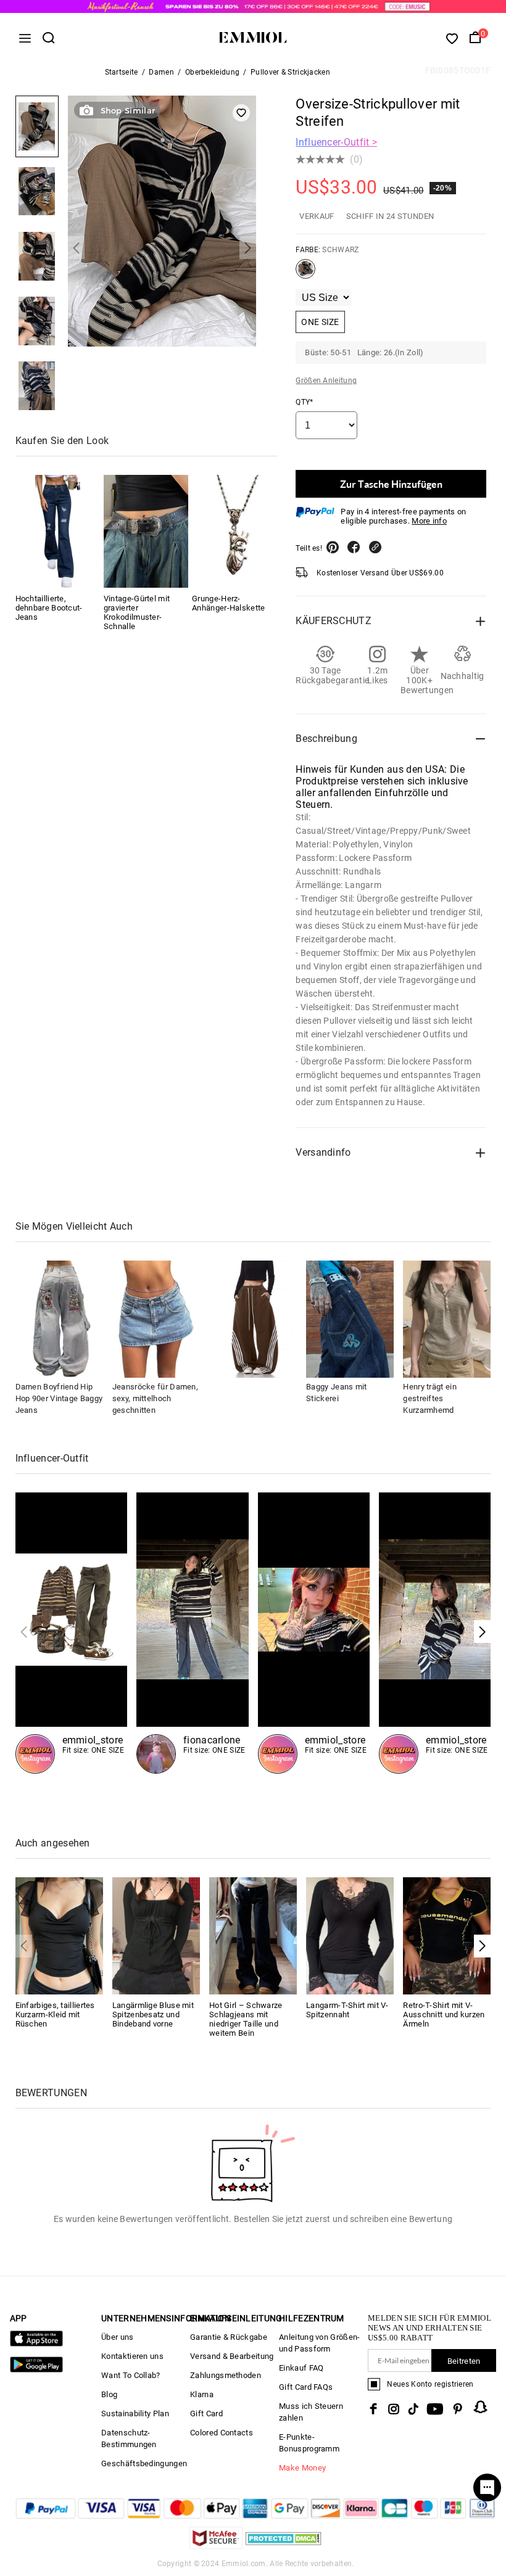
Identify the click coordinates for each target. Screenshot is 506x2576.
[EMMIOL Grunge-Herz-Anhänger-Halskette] (234, 531)
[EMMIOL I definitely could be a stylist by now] (72, 1633)
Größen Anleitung (326, 381)
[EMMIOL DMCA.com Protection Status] (284, 2545)
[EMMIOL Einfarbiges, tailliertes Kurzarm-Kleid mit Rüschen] (59, 1935)
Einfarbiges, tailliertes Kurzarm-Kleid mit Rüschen (55, 2014)
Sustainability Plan (135, 2413)
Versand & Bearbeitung (232, 2356)
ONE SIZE (320, 322)
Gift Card (206, 2413)
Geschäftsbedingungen (144, 2463)
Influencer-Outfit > (336, 142)
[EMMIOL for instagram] (394, 2409)
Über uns (117, 2337)
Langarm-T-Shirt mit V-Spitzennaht (347, 2010)
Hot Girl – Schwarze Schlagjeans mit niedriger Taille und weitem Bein (246, 2019)
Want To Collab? (131, 2375)
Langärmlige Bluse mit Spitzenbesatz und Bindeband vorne (153, 2014)
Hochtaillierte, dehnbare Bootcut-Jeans (49, 608)
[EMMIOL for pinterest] (458, 2409)
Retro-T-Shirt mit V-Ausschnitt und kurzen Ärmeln (444, 2014)
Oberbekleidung (212, 72)
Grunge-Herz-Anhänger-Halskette (228, 603)
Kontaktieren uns (132, 2356)
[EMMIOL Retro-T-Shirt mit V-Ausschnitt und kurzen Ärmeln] (447, 1935)
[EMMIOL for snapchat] (481, 2407)
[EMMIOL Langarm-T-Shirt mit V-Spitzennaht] (350, 1935)
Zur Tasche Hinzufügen (391, 484)
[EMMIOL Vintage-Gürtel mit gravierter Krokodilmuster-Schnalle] (146, 531)
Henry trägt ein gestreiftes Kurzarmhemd (430, 1398)
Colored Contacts (222, 2433)
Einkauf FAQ (301, 2368)
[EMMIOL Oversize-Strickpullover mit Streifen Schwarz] (305, 274)
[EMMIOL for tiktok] (413, 2409)
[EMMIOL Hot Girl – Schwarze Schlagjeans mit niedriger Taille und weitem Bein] (253, 1935)
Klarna (202, 2394)
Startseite (122, 72)
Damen (161, 72)
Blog (109, 2394)
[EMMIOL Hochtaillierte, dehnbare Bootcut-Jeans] (58, 531)
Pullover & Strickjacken (290, 72)
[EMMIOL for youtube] (435, 2409)
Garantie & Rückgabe (229, 2337)
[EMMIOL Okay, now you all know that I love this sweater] (435, 1633)
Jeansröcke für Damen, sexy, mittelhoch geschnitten (155, 1398)
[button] (76, 248)
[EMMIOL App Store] (36, 2344)
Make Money (302, 2468)
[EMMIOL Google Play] (36, 2370)
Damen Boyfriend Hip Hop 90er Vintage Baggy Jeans (59, 1398)
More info (429, 521)
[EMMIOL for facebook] (373, 2409)
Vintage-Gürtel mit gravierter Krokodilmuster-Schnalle (137, 612)
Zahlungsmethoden (226, 2375)
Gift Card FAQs (306, 2387)
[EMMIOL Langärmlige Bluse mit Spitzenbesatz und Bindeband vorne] (156, 1935)
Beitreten (464, 2361)
